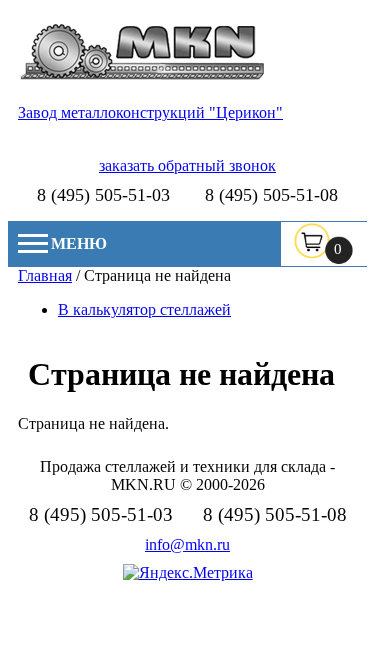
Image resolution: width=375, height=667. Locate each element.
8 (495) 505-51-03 (103, 195)
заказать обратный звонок (187, 165)
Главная (45, 275)
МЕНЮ (79, 243)
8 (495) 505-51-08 (271, 195)
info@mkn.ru (187, 544)
